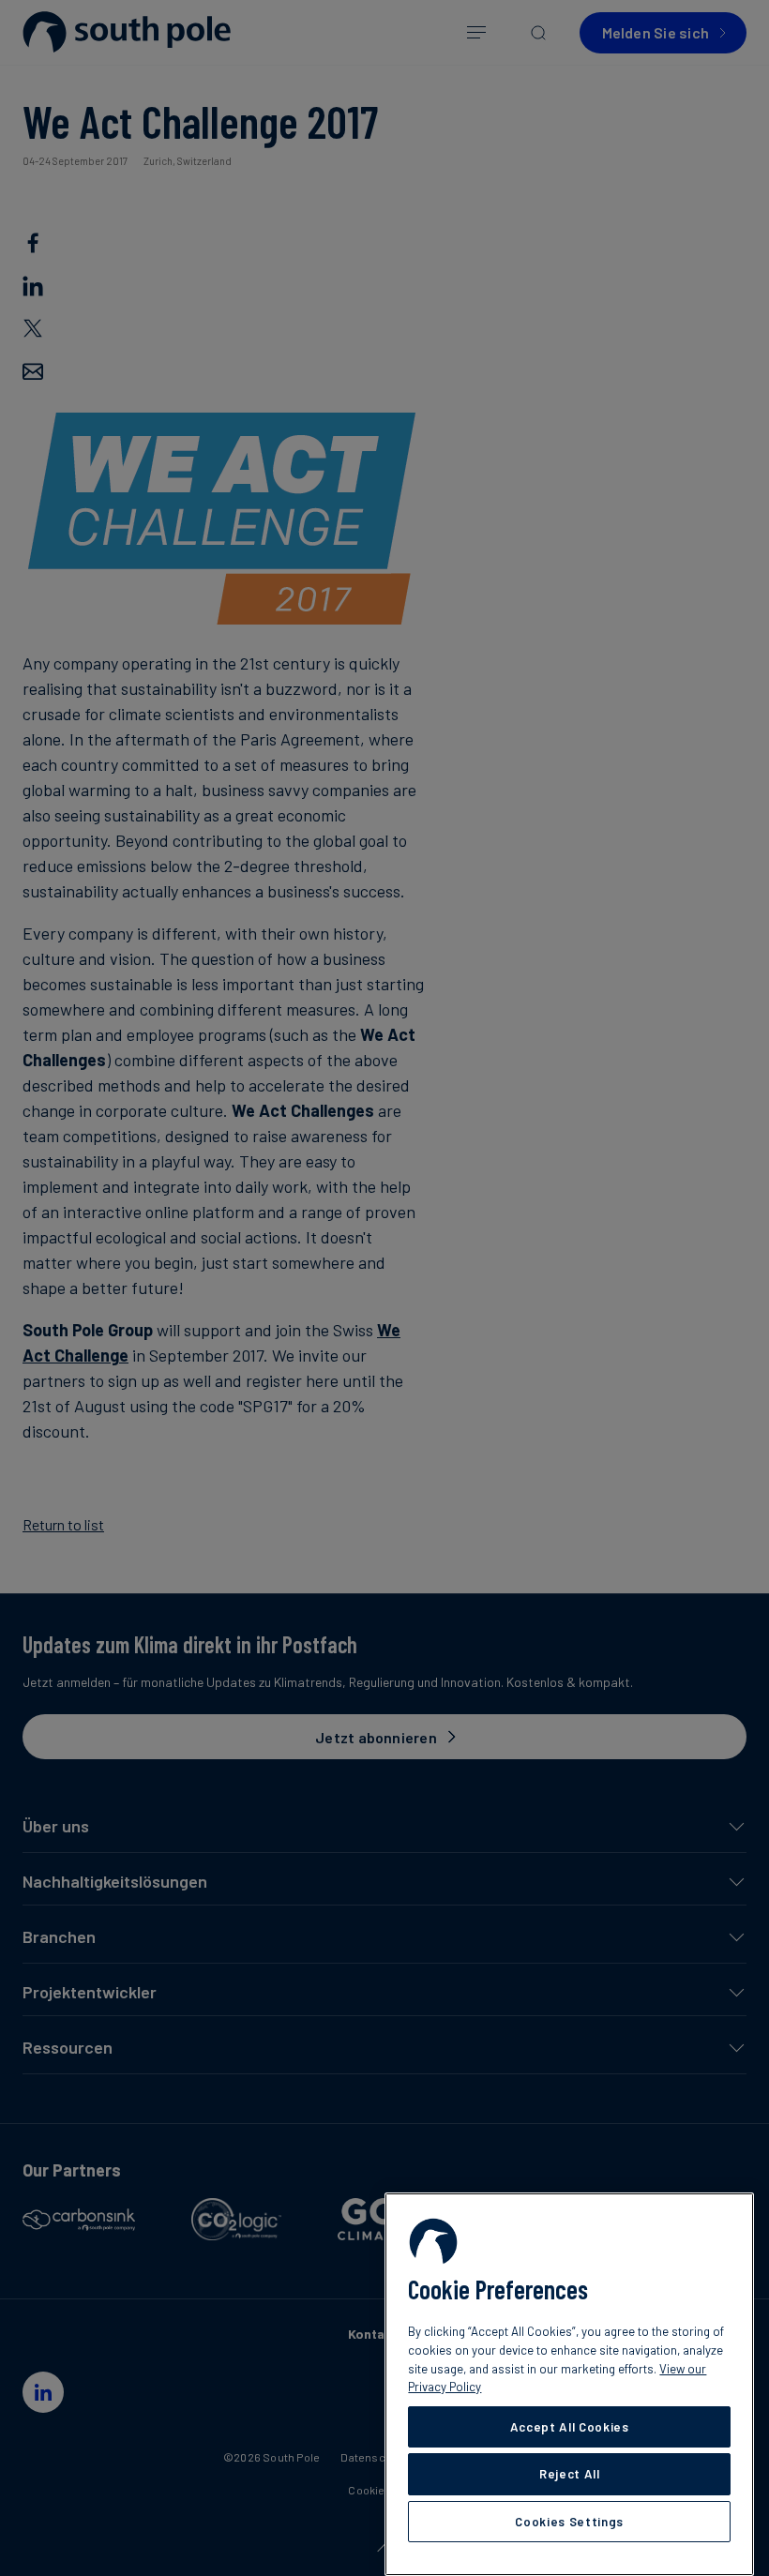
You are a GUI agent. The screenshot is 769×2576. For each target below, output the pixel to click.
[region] (569, 2384)
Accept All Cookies (570, 2427)
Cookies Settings (569, 2522)
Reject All (570, 2474)
